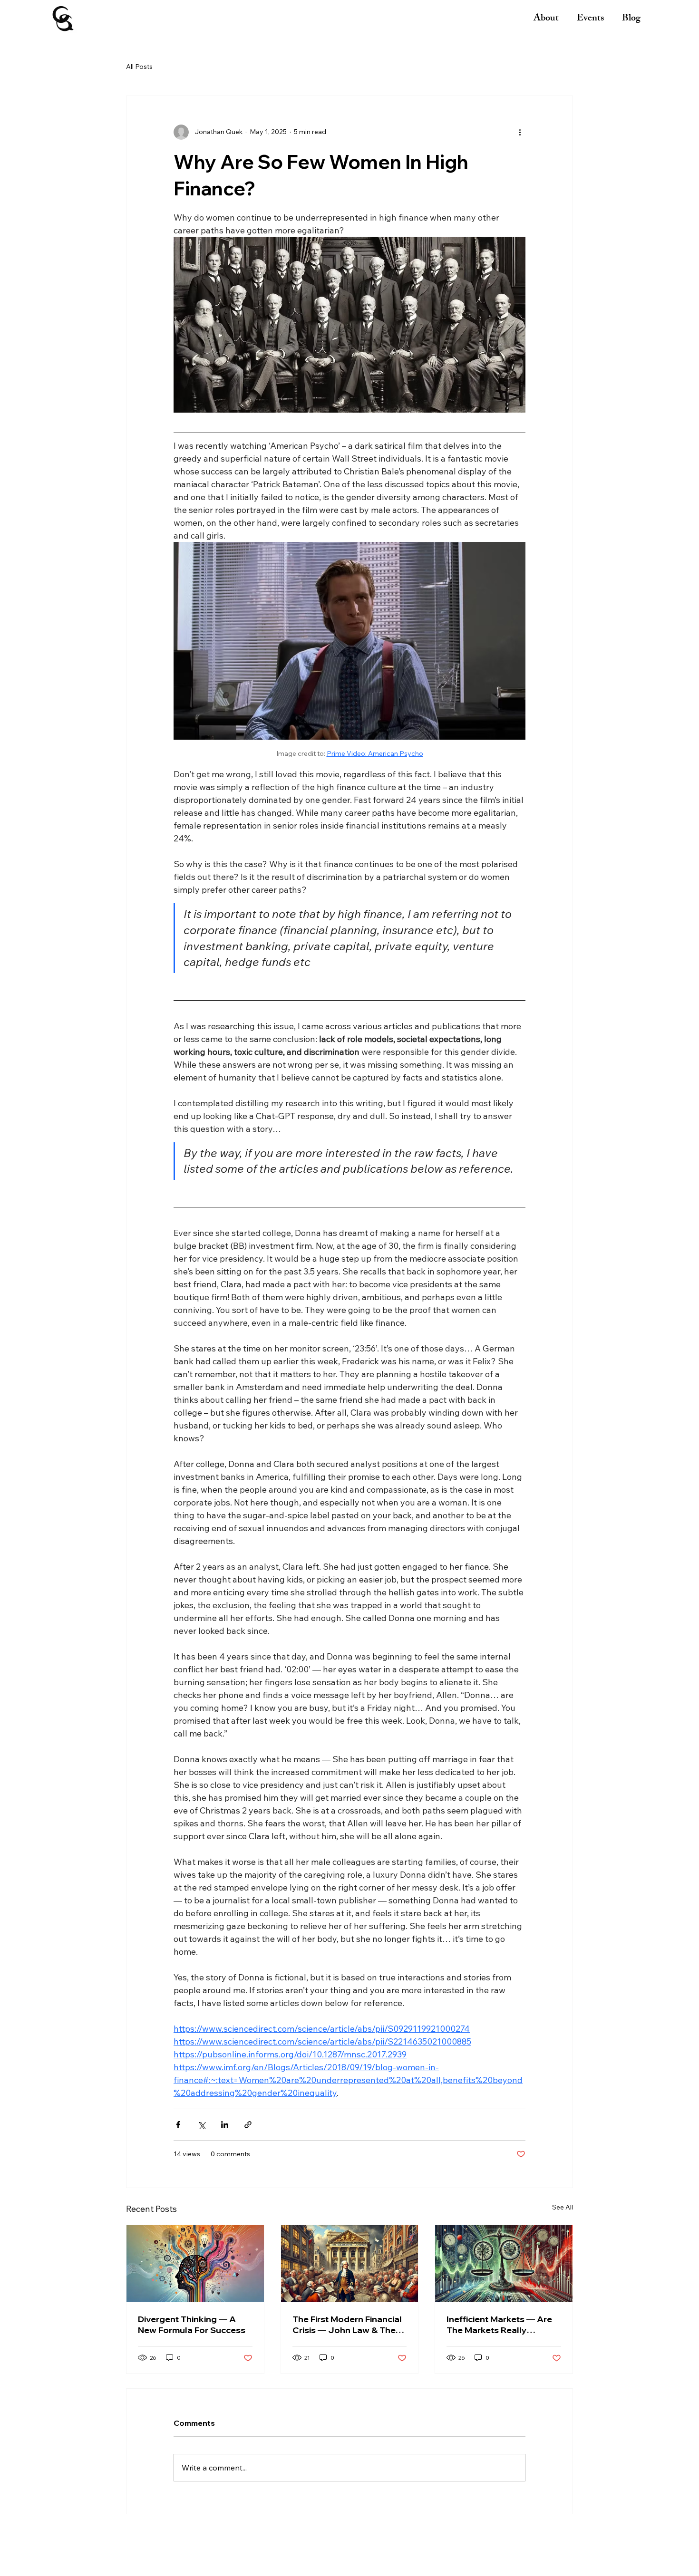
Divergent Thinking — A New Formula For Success (192, 2325)
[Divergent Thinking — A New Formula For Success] (195, 2264)
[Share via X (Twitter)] (201, 2125)
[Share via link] (248, 2125)
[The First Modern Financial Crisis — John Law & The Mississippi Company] (350, 2264)
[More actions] (520, 132)
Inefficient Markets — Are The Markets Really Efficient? (499, 2325)
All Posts (139, 67)
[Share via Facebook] (178, 2125)
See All (563, 2207)
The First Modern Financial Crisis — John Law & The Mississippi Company (347, 2325)
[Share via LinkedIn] (225, 2125)
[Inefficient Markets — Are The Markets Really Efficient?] (504, 2264)
